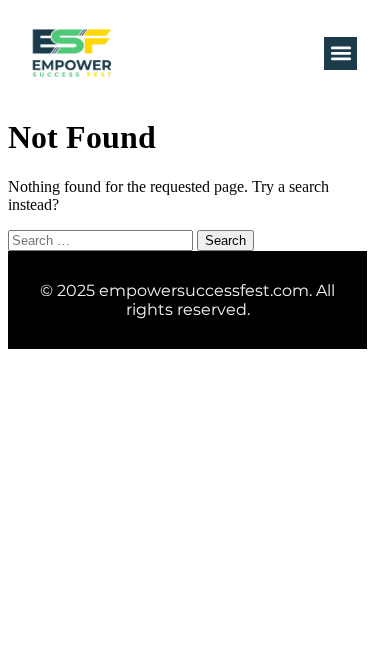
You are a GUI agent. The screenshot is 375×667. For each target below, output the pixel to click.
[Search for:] (102, 239)
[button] (340, 53)
